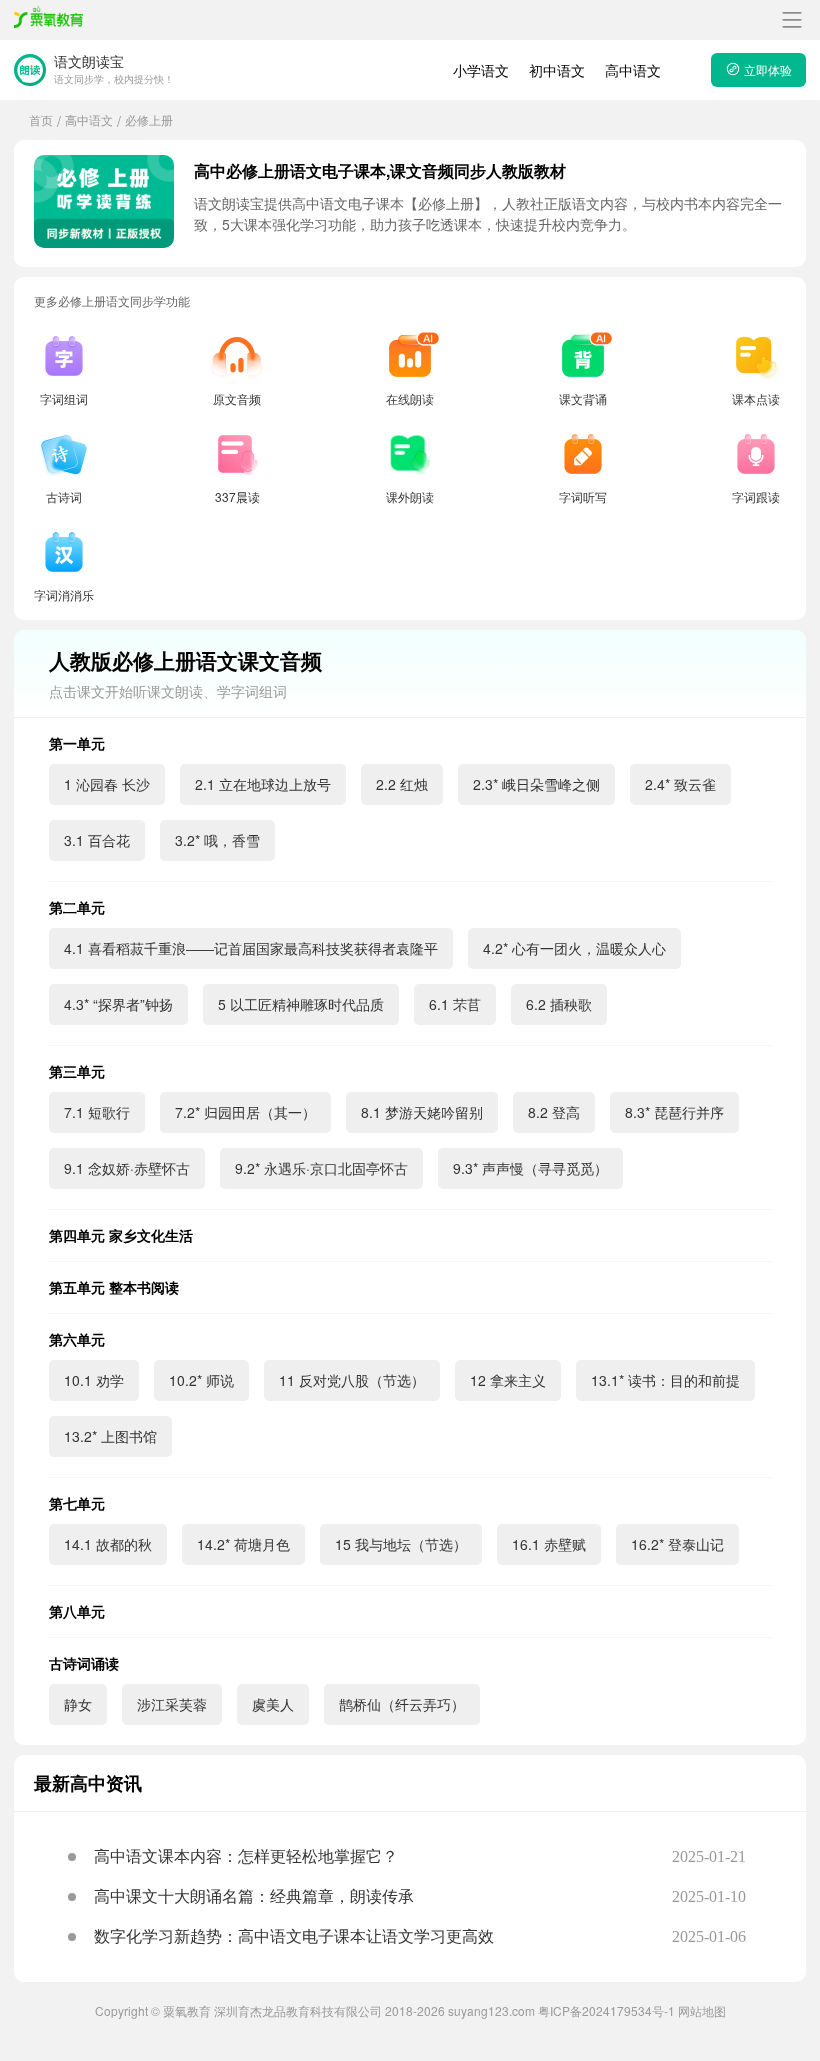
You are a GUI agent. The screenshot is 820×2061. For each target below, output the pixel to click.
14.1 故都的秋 (108, 1544)
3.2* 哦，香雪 (217, 840)
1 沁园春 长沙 (107, 784)
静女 (78, 1704)
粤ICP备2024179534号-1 (606, 2010)
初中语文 (557, 70)
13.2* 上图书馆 (110, 1436)
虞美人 (273, 1704)
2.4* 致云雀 (680, 784)
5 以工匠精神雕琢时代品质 (301, 1004)
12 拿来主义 (508, 1380)
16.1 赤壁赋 (549, 1544)
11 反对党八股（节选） (352, 1380)
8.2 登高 (554, 1112)
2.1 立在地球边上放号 (263, 784)
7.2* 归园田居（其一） (245, 1112)
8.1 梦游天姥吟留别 (422, 1112)
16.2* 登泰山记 (677, 1544)
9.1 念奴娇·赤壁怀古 (127, 1168)
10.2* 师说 (201, 1380)
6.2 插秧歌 (559, 1004)
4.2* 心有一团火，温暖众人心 (574, 948)
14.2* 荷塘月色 (243, 1544)
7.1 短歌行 (97, 1112)
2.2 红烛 (402, 784)
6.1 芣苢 (455, 1004)
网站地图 (702, 2010)
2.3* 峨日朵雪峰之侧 (536, 784)
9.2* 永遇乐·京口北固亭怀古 (321, 1168)
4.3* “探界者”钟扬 (118, 1004)
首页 (41, 119)
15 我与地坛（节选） (401, 1544)
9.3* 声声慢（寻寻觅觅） (530, 1168)
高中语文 (633, 70)
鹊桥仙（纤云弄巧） (402, 1704)
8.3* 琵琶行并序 (674, 1112)
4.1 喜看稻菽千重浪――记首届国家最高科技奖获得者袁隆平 (251, 948)
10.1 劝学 (94, 1380)
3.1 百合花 (97, 840)
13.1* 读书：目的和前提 (665, 1380)
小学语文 (481, 70)
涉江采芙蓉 (172, 1704)
